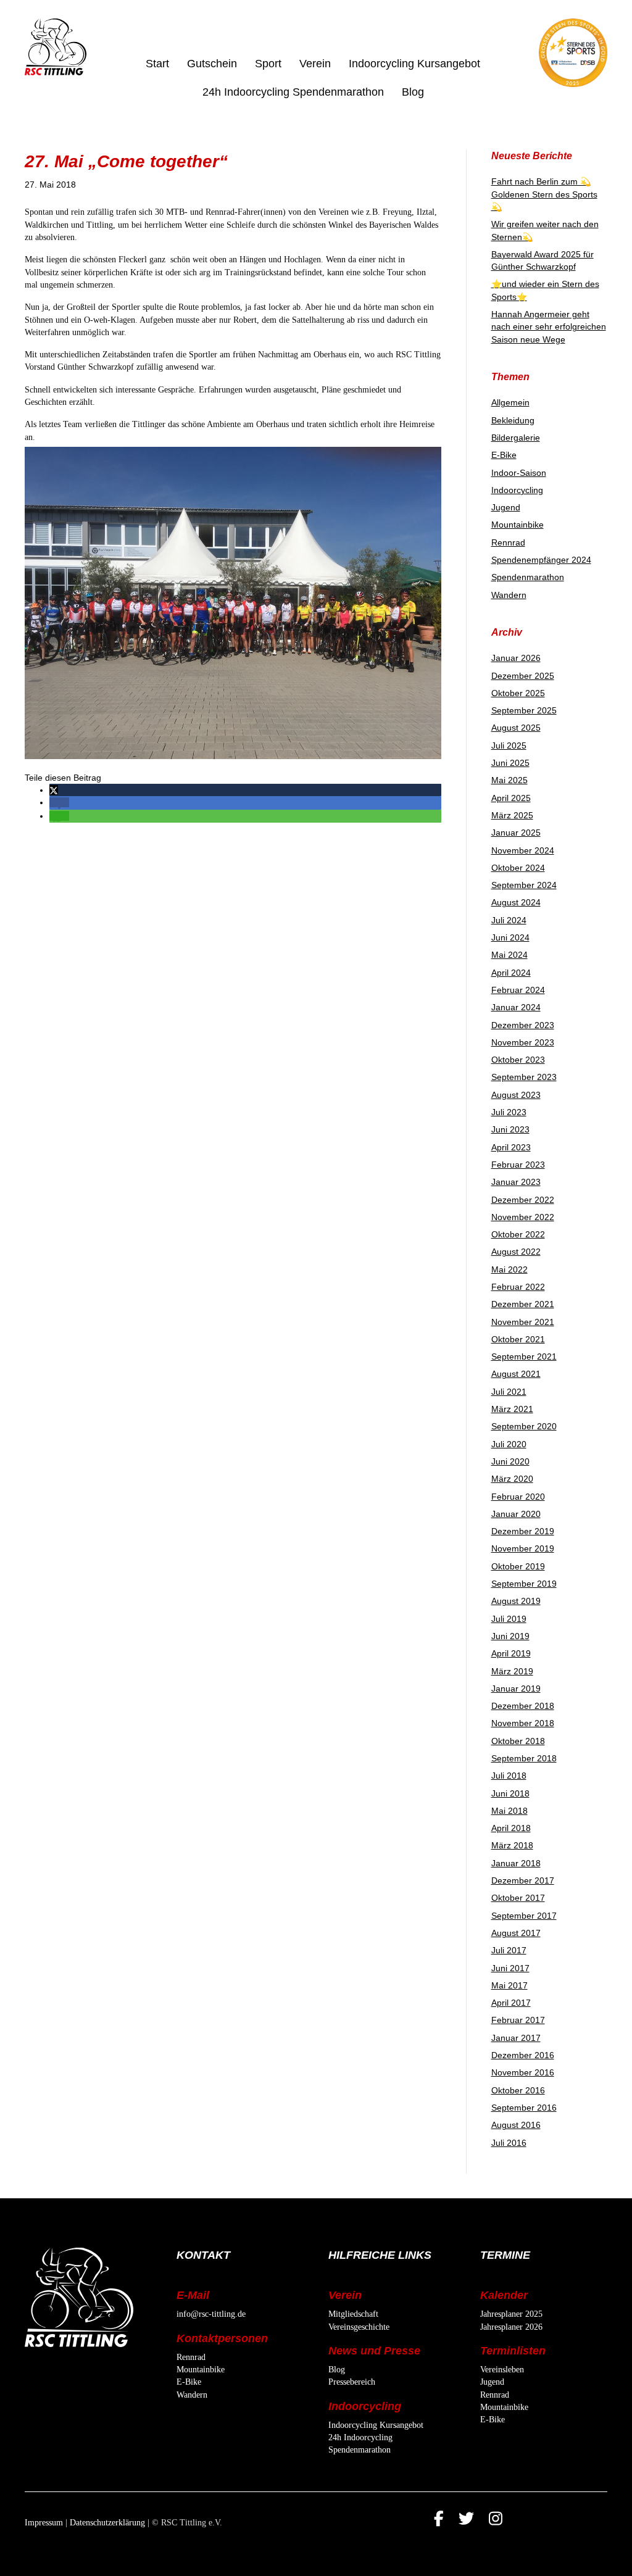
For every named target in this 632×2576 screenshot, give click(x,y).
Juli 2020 (509, 1444)
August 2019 (516, 1601)
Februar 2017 (518, 2020)
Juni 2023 (510, 1129)
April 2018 (511, 1828)
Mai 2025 (509, 780)
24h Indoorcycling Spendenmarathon (293, 92)
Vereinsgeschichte (359, 2327)
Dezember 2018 (523, 1706)
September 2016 (524, 2108)
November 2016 (523, 2072)
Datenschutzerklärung (107, 2523)
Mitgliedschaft (353, 2314)
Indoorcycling (517, 490)
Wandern (509, 595)
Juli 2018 (509, 1776)
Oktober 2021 (518, 1339)
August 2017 (516, 1933)
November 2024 (523, 850)
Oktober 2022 (518, 1234)
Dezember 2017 (523, 1880)
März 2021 (512, 1409)
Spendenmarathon (528, 577)
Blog (413, 92)
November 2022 (523, 1217)
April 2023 (511, 1147)
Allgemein (510, 402)
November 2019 (523, 1548)
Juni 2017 (510, 1968)
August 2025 (516, 728)
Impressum (44, 2523)
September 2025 (524, 710)
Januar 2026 (516, 658)
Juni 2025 (510, 763)
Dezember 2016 (523, 2055)
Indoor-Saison (519, 473)
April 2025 (511, 798)
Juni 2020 (510, 1461)
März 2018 (512, 1845)
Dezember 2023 (523, 1025)
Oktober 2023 (518, 1060)
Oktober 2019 (518, 1566)
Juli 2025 (509, 746)
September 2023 (524, 1077)
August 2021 (516, 1374)
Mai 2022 (509, 1269)
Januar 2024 (516, 1007)
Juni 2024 (510, 937)
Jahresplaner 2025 (511, 2314)
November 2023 (523, 1042)
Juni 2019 (510, 1636)
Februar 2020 (518, 1497)
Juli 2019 (509, 1619)
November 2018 (523, 1723)
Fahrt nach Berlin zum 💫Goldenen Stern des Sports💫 (544, 194)
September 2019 (524, 1584)
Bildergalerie (516, 438)
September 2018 (524, 1758)
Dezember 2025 (523, 676)
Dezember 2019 (523, 1531)
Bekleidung (513, 420)
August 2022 (516, 1252)
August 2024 (516, 902)
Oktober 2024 (518, 868)
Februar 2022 (518, 1287)
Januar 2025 (516, 833)
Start (157, 64)
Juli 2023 (509, 1112)
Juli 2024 (509, 920)
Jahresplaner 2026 (511, 2327)
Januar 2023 (516, 1182)
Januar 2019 (516, 1689)
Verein (315, 64)
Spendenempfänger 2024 (541, 560)
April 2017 (511, 2003)
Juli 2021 (509, 1392)
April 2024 (511, 973)
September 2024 (524, 885)
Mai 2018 (509, 1811)
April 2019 (511, 1653)
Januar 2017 (516, 2038)
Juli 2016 (509, 2143)
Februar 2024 (518, 990)
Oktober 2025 (518, 693)
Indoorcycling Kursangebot (414, 64)
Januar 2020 (516, 1514)
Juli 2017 (509, 1950)
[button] (54, 790)
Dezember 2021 (523, 1304)
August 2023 (516, 1095)
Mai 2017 (509, 1985)
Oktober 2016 (518, 2090)
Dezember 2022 (523, 1200)
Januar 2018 (516, 1863)
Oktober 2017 (518, 1898)
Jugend (506, 507)
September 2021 (524, 1357)
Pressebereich (352, 2382)
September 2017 (524, 1916)
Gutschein (212, 64)
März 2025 (512, 815)
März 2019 (512, 1671)
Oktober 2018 (518, 1741)
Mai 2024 (509, 955)
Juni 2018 (510, 1793)
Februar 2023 (518, 1165)
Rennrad (508, 542)
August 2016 (516, 2125)
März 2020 (512, 1479)
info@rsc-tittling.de (211, 2314)
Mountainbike (518, 525)
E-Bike (504, 455)
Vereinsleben (502, 2370)
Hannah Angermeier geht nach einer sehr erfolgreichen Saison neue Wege (549, 327)
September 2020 (524, 1426)
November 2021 (523, 1322)
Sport (268, 64)
